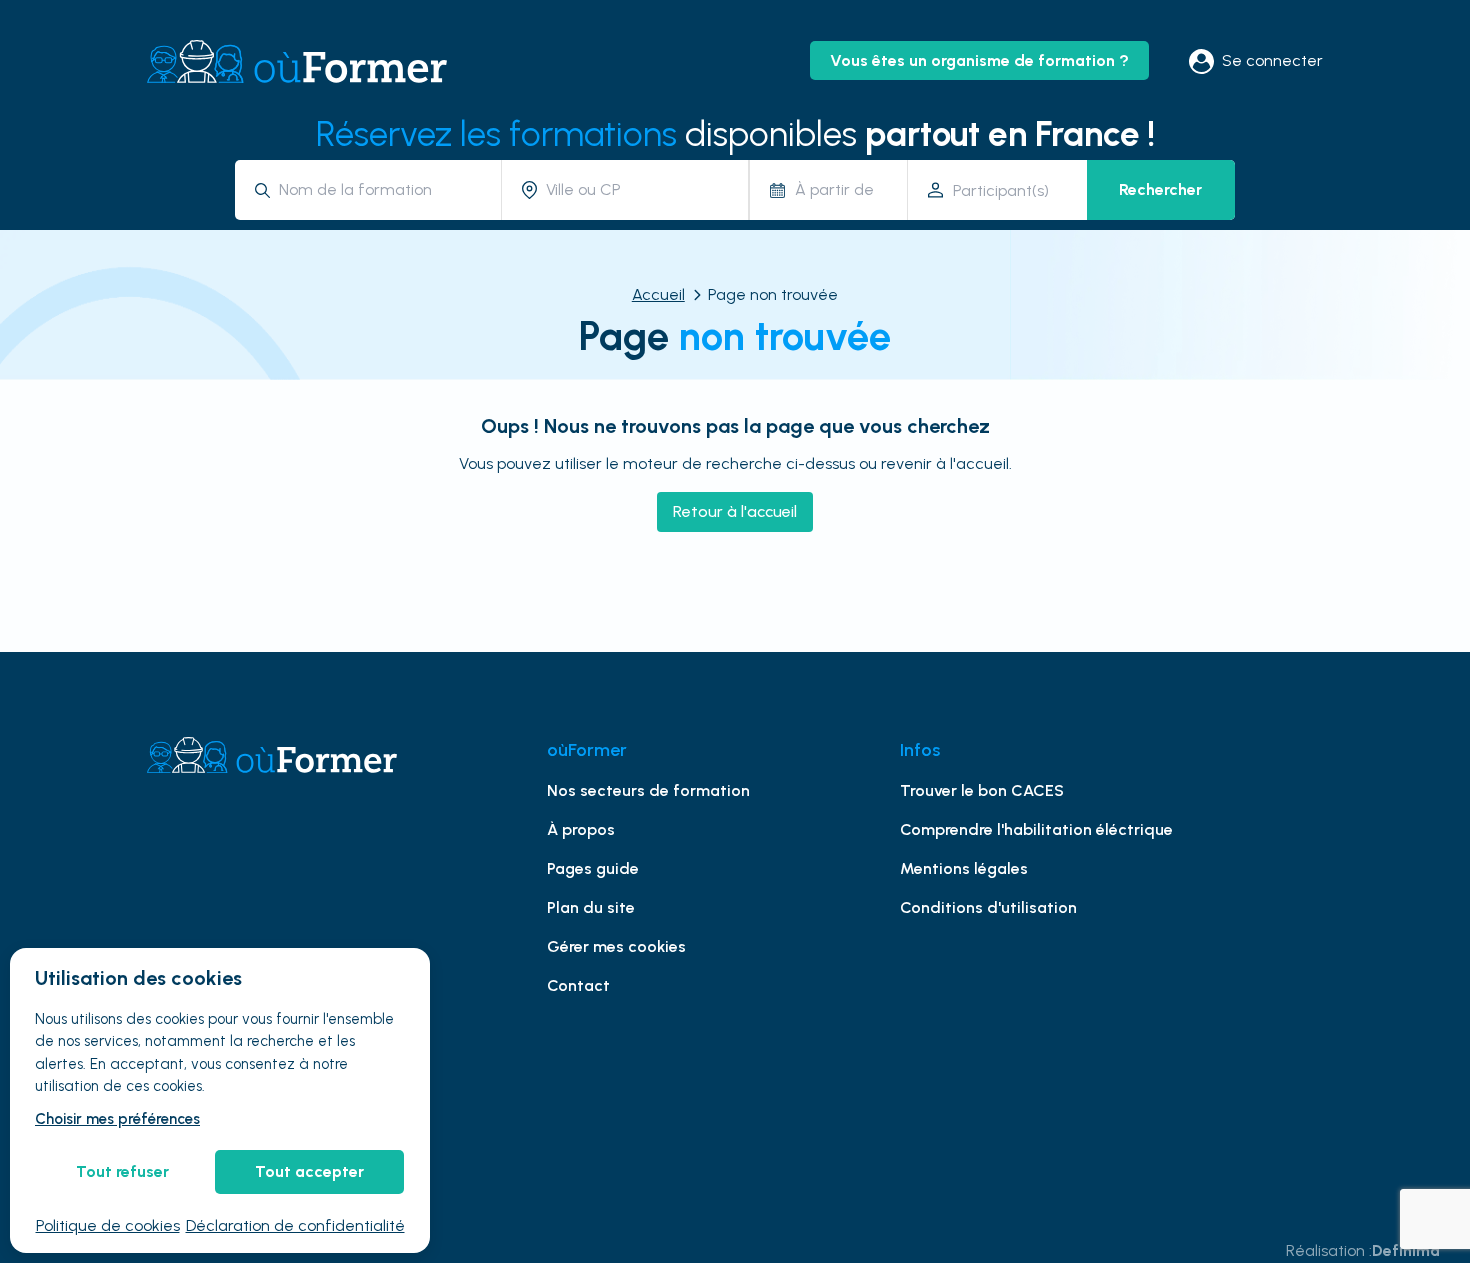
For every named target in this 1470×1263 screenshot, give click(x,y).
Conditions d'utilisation (988, 907)
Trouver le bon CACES (982, 790)
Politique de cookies (108, 1225)
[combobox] (382, 189)
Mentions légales (964, 868)
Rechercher (1160, 189)
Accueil (658, 294)
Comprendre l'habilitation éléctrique (1036, 829)
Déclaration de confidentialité (295, 1225)
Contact (578, 985)
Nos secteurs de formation (648, 790)
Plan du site (591, 907)
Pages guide (593, 868)
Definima (1406, 1250)
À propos (581, 829)
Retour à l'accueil (735, 511)
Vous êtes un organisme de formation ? (979, 60)
